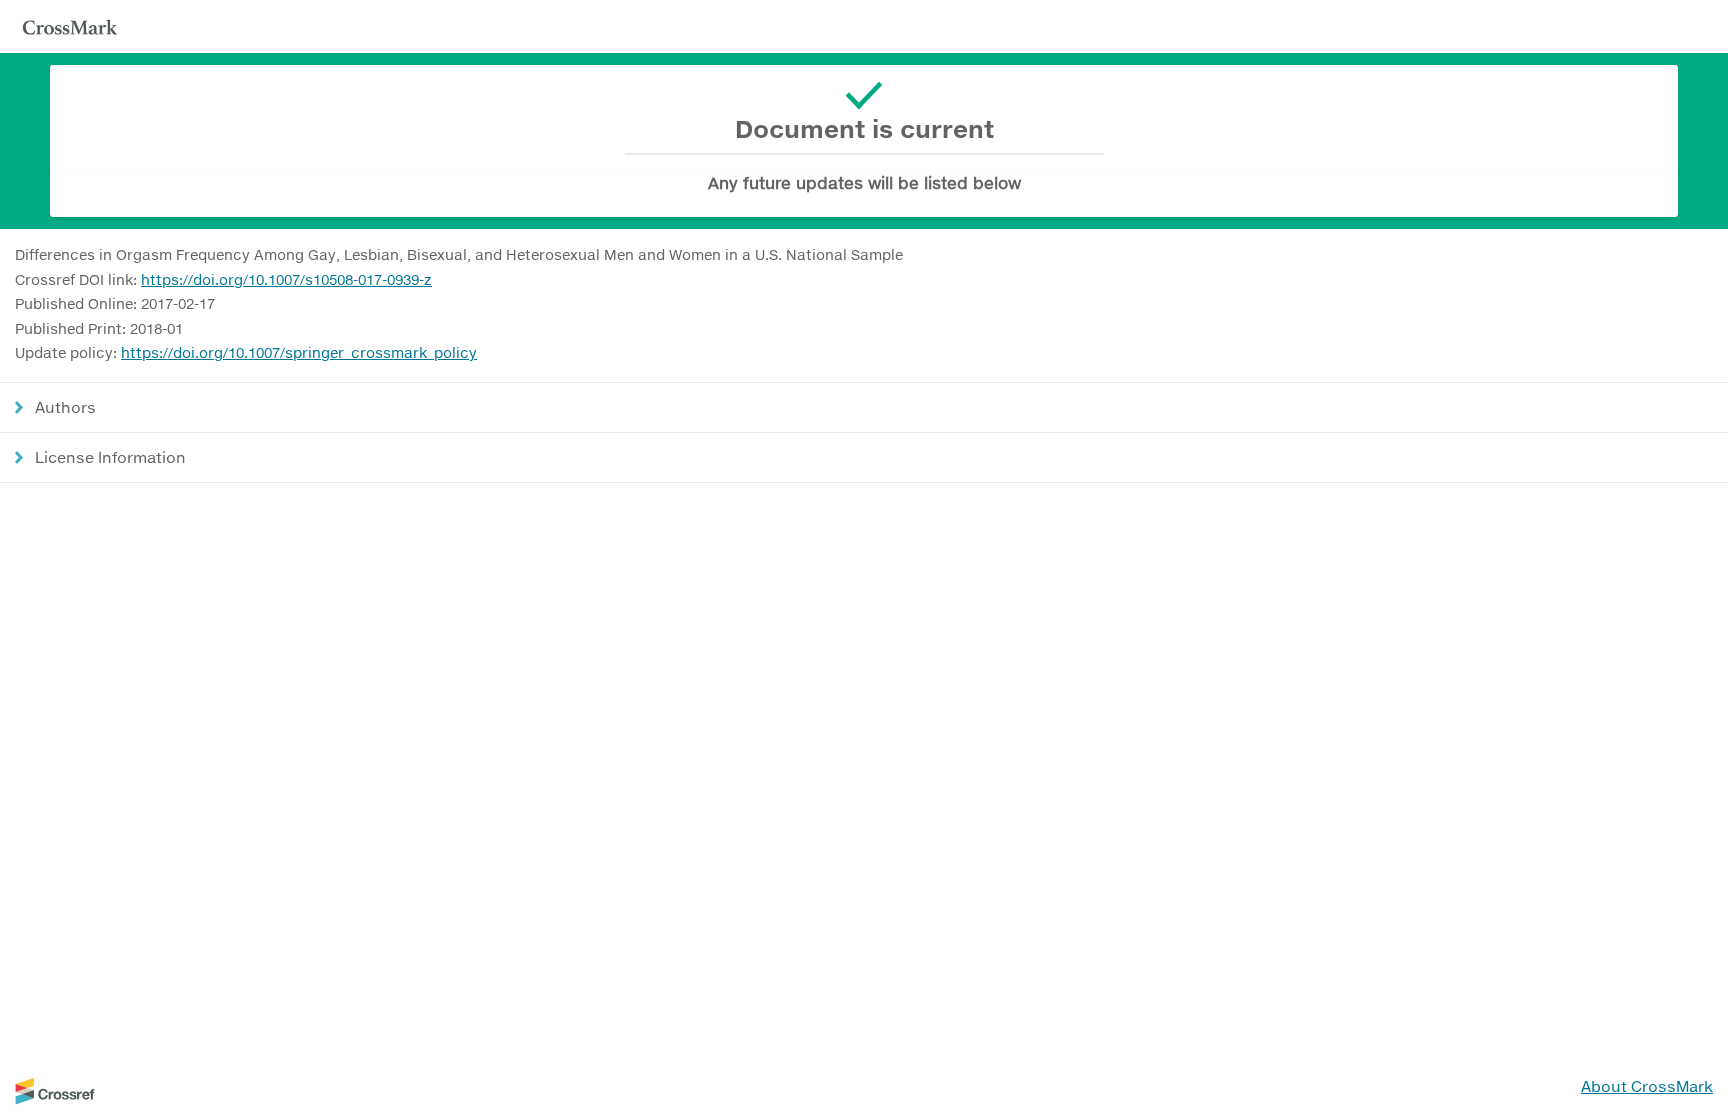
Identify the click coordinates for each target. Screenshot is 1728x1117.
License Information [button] (110, 457)
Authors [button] (65, 407)
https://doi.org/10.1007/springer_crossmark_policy (299, 352)
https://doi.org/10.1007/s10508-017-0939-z (286, 279)
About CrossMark (1647, 1086)
